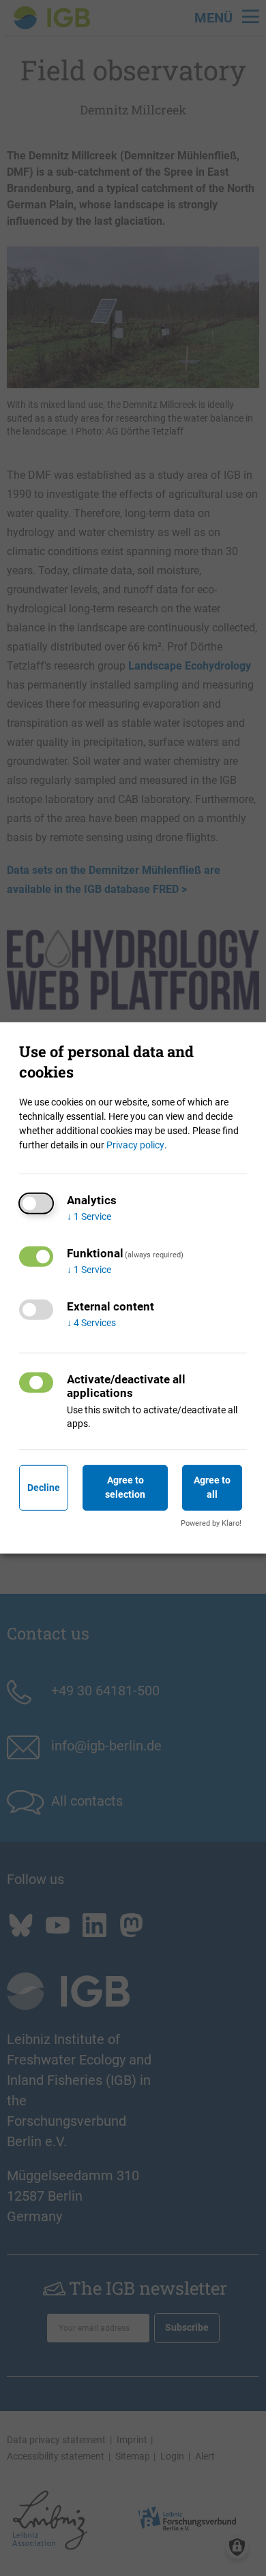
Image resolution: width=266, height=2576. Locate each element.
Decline (44, 1488)
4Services (91, 1323)
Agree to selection (125, 1487)
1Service (89, 1216)
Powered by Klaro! (211, 1523)
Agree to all (212, 1487)
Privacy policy (135, 1145)
